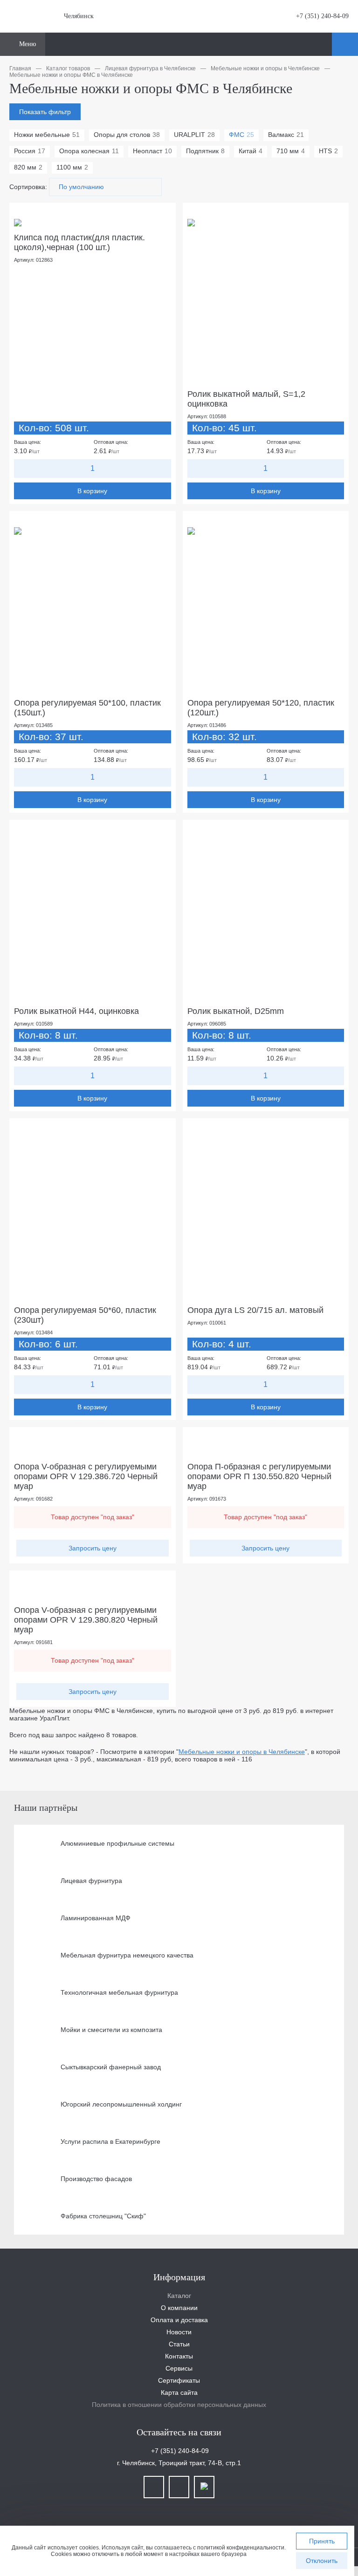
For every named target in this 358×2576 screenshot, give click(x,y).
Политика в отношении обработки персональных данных (179, 2405)
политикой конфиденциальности (241, 2548)
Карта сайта (179, 2392)
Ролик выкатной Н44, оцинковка (76, 1011)
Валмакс (286, 135)
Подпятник (205, 151)
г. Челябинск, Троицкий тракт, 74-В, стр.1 (179, 2463)
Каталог (179, 2296)
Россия (30, 151)
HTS (328, 151)
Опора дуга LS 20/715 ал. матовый (255, 1310)
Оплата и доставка (179, 2320)
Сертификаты (179, 2380)
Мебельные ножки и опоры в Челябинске (242, 1752)
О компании (179, 2308)
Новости (179, 2332)
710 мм (291, 151)
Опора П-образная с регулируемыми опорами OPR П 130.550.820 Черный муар (259, 1476)
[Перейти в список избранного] (324, 44)
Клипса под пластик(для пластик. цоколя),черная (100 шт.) (79, 242)
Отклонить (322, 2561)
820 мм (28, 167)
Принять (322, 2541)
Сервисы (179, 2368)
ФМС (241, 135)
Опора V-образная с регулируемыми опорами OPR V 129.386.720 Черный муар (86, 1476)
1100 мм (72, 167)
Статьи (179, 2344)
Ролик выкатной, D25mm (236, 1011)
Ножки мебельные (47, 135)
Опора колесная (89, 151)
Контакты (179, 2356)
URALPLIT (194, 135)
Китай (251, 151)
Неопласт (152, 151)
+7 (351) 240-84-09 (321, 16)
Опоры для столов (127, 135)
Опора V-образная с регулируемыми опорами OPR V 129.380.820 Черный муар (86, 1620)
